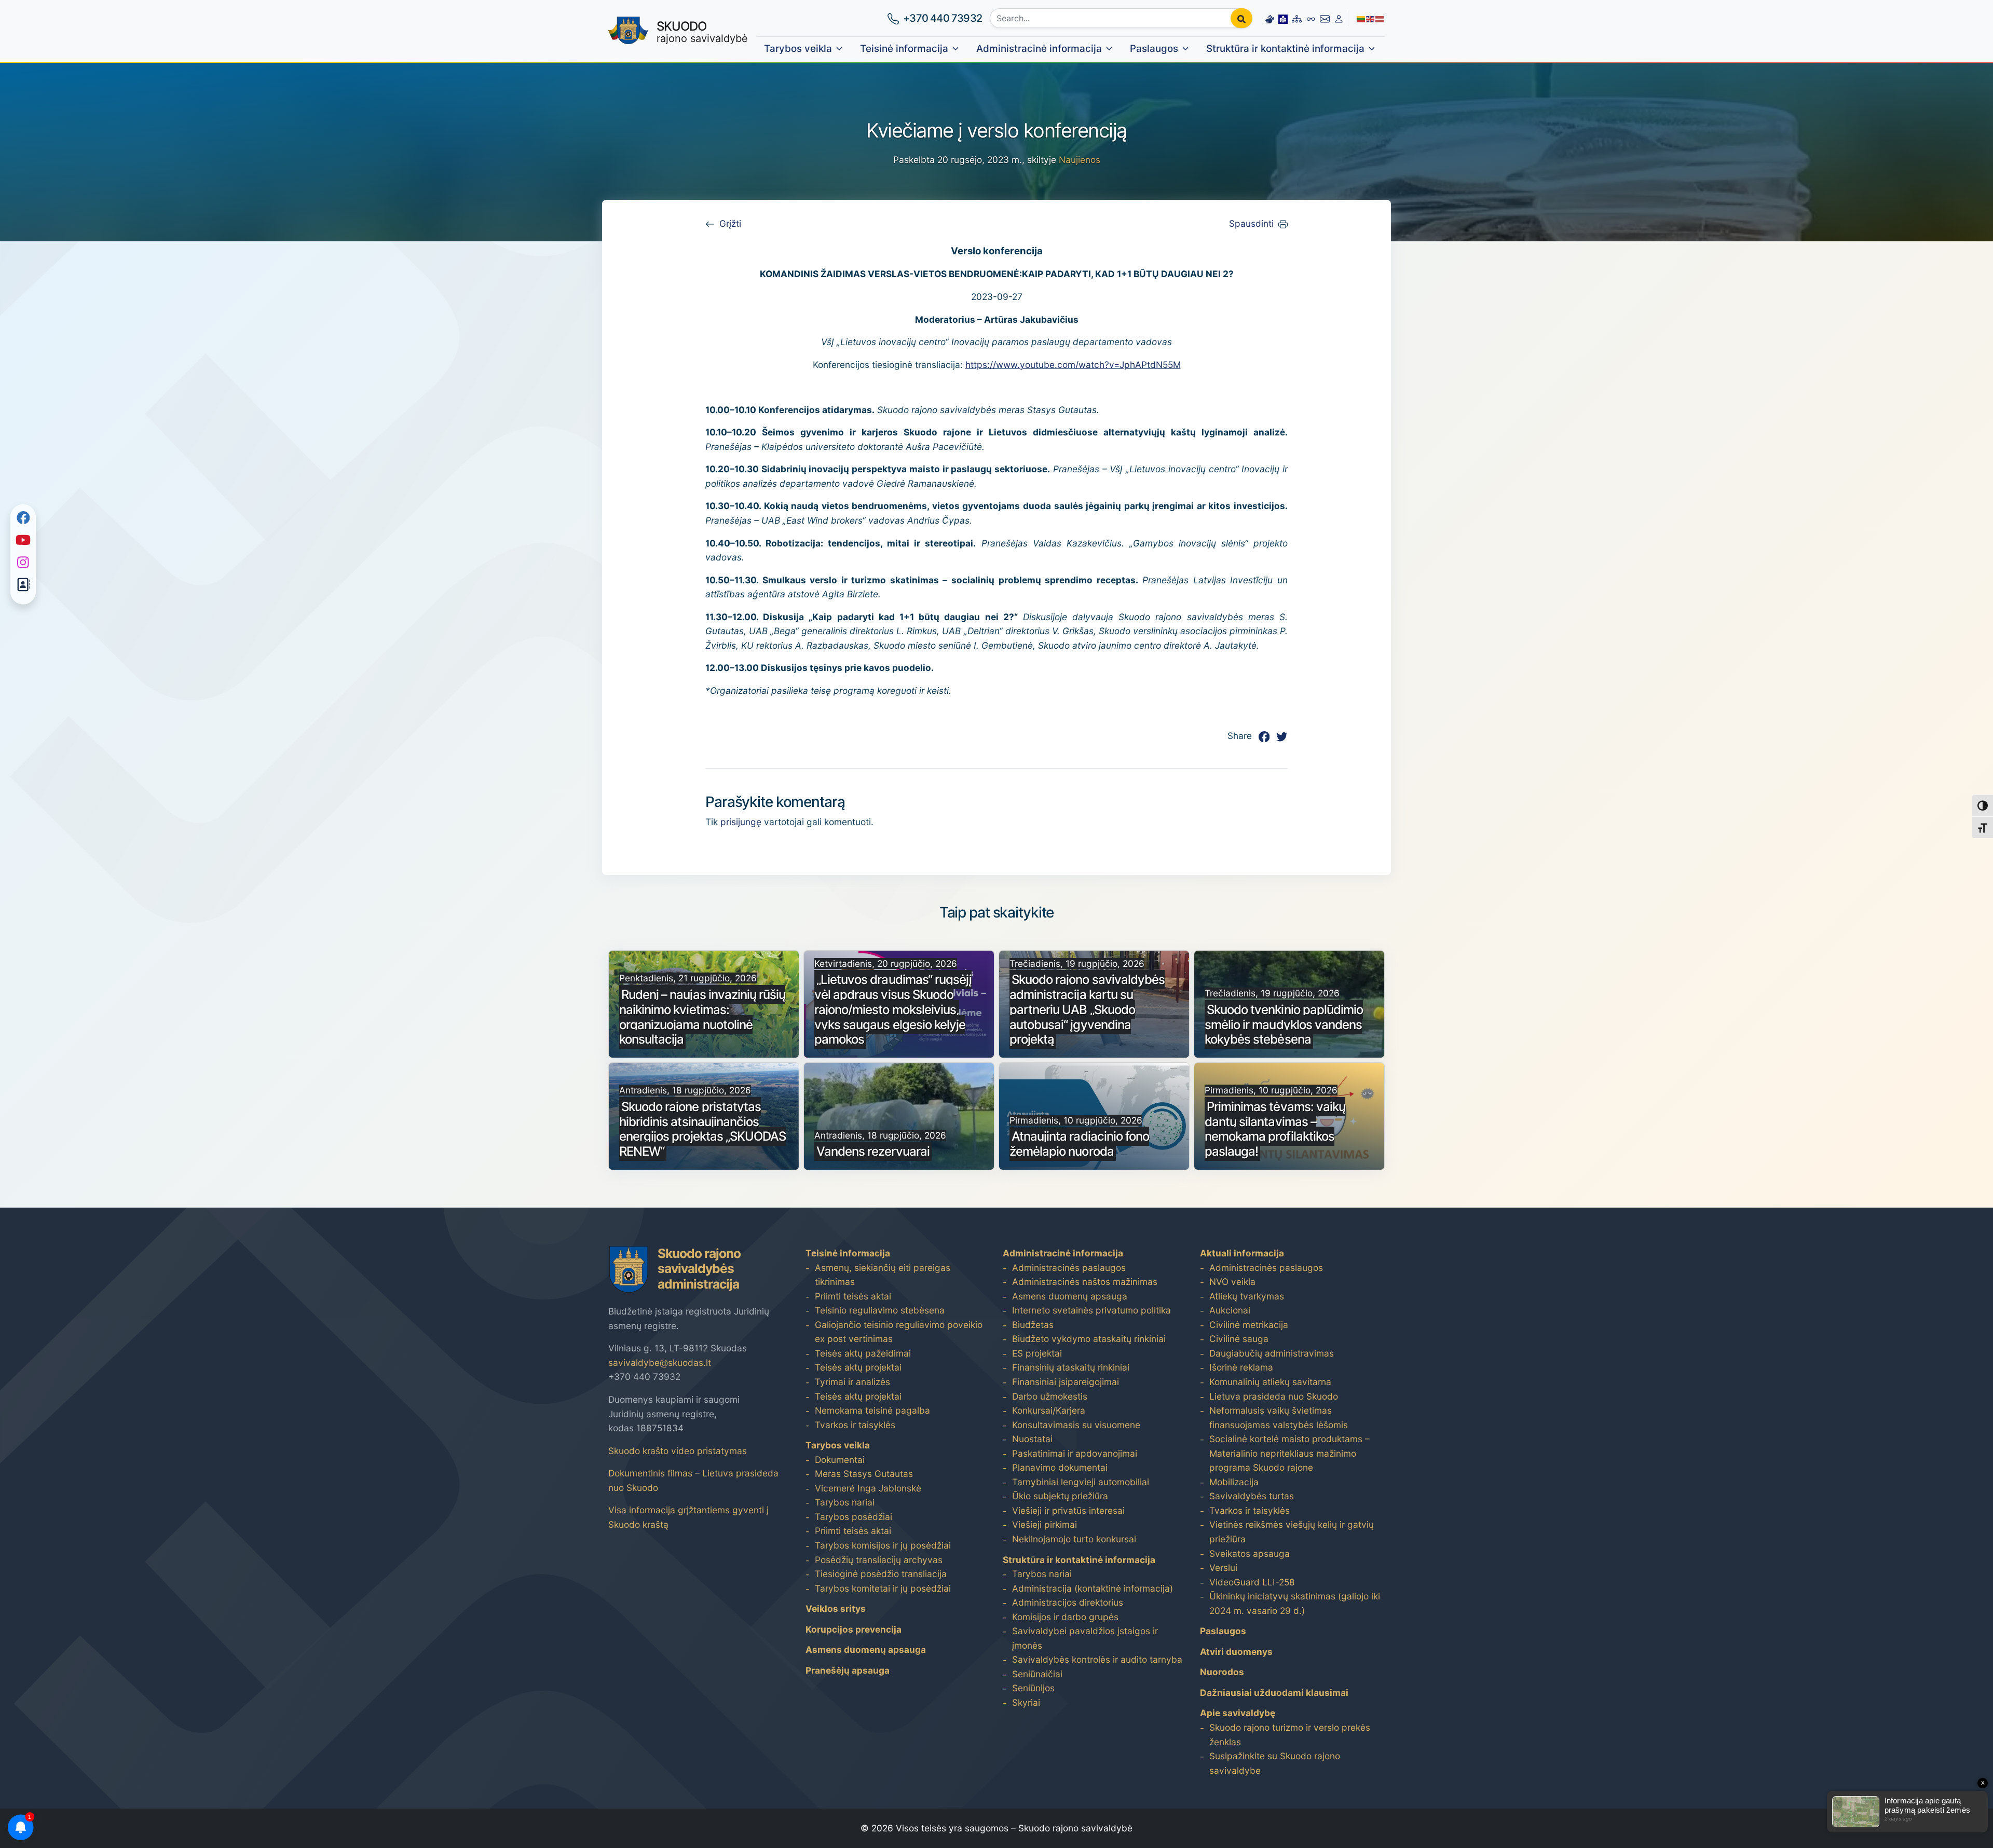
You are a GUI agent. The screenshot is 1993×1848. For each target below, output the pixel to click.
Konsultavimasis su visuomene (1076, 1425)
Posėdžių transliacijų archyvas (879, 1560)
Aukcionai (1230, 1310)
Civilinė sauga (1239, 1339)
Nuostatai (1032, 1439)
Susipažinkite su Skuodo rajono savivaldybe (1275, 1763)
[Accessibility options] (1311, 18)
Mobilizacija (1234, 1482)
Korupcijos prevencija (854, 1629)
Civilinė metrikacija (1249, 1325)
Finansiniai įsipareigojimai (1066, 1382)
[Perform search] (1241, 18)
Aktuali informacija (1242, 1253)
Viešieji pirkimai (1045, 1524)
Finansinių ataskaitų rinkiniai (1071, 1367)
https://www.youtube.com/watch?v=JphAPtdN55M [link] (1073, 365)
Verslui (1223, 1568)
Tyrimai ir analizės (852, 1382)
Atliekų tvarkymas (1247, 1296)
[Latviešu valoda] (1380, 18)
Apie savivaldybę (1238, 1713)
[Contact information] (1325, 18)
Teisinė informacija (904, 49)
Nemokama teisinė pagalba (872, 1410)
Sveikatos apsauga (1250, 1553)
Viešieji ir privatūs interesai (1068, 1510)
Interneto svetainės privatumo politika (1091, 1310)
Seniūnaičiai (1037, 1674)
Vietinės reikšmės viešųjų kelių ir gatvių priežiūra (1292, 1532)
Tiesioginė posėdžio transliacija (881, 1574)
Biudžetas (1033, 1325)
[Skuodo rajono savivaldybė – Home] (628, 31)
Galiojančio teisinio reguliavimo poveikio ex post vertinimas (899, 1332)
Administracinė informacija (1039, 49)
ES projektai (1037, 1353)
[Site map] (1297, 18)
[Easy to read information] (1283, 18)
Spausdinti (1251, 223)
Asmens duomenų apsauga (866, 1649)
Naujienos (1080, 160)
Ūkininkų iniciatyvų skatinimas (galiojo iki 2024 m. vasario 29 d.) (1295, 1603)
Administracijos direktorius (1068, 1602)
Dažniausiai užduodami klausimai (1274, 1693)
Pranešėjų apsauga (848, 1670)
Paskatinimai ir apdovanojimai (1075, 1453)
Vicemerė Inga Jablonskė (868, 1488)
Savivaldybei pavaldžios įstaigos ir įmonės (1085, 1638)
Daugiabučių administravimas (1272, 1353)
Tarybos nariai (845, 1502)
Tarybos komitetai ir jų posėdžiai (883, 1588)
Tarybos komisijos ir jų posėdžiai (883, 1545)
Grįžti (730, 223)
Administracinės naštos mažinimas (1085, 1282)
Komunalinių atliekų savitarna (1270, 1382)
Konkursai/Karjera (1049, 1410)
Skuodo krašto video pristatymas (678, 1451)
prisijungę (741, 822)
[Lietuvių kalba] (1361, 18)
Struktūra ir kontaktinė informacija (1285, 49)
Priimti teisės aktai (853, 1296)
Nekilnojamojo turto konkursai (1074, 1539)
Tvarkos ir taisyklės (855, 1425)
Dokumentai (840, 1460)
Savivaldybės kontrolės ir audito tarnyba (1097, 1659)
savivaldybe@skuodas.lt (660, 1363)
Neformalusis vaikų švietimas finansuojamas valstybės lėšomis (1279, 1418)
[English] (1371, 18)
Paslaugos (1154, 49)
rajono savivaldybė (702, 32)
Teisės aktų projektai (858, 1367)
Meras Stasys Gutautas (864, 1474)
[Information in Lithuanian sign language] (1269, 18)
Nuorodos (1222, 1672)
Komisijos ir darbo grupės (1065, 1617)
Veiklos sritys (836, 1609)
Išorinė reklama (1241, 1367)
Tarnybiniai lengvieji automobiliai (1081, 1482)
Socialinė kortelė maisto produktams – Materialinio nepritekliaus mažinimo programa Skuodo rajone (1289, 1453)
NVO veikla (1232, 1282)
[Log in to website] (1339, 18)
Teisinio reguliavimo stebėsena (880, 1310)
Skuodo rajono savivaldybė (1075, 1828)
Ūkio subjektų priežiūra (1060, 1496)
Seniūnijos (1033, 1688)
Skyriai (1026, 1702)
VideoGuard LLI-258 (1252, 1582)
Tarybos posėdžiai (854, 1517)
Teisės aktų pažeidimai (863, 1353)
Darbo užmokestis (1050, 1396)
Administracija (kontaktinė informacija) (1093, 1588)
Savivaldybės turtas (1252, 1496)
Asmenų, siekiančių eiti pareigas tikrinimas (883, 1275)
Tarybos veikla (798, 49)
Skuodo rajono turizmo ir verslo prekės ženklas (1290, 1735)
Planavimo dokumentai (1060, 1467)
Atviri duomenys (1236, 1652)
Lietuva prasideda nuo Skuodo (1274, 1396)
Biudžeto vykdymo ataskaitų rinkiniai (1089, 1339)
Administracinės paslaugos (1069, 1268)
